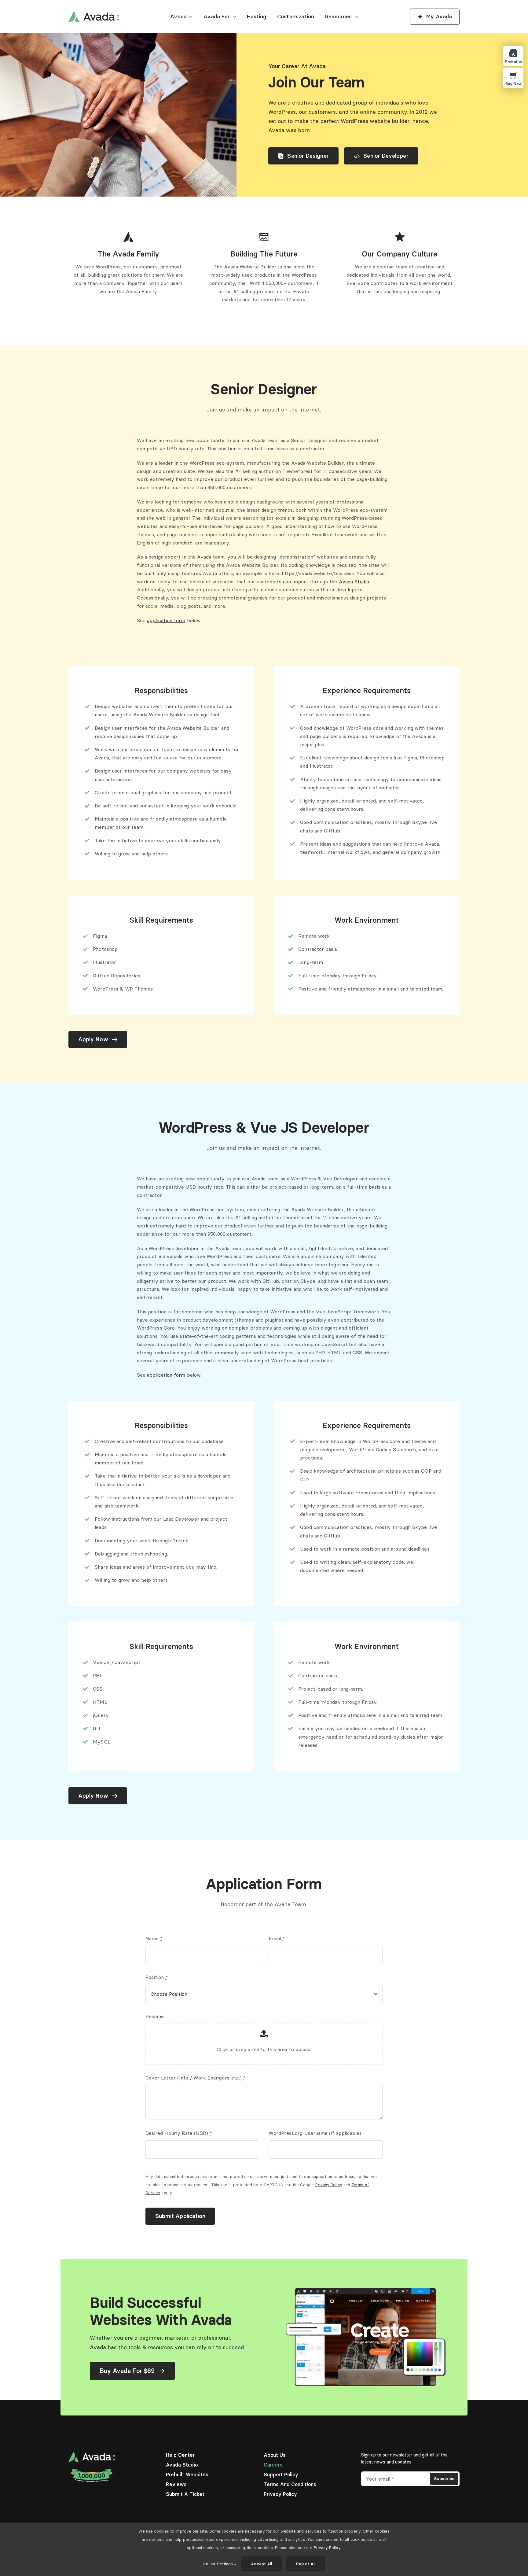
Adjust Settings (218, 2564)
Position (157, 1977)
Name (154, 1938)
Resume (155, 2016)
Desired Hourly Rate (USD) (179, 2133)
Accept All (261, 2564)
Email (277, 1938)
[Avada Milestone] (92, 2470)
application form (166, 620)
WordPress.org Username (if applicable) (315, 2133)
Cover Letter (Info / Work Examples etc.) (196, 2078)
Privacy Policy (329, 2185)
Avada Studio (354, 581)
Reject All (306, 2564)
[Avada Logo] (94, 13)
